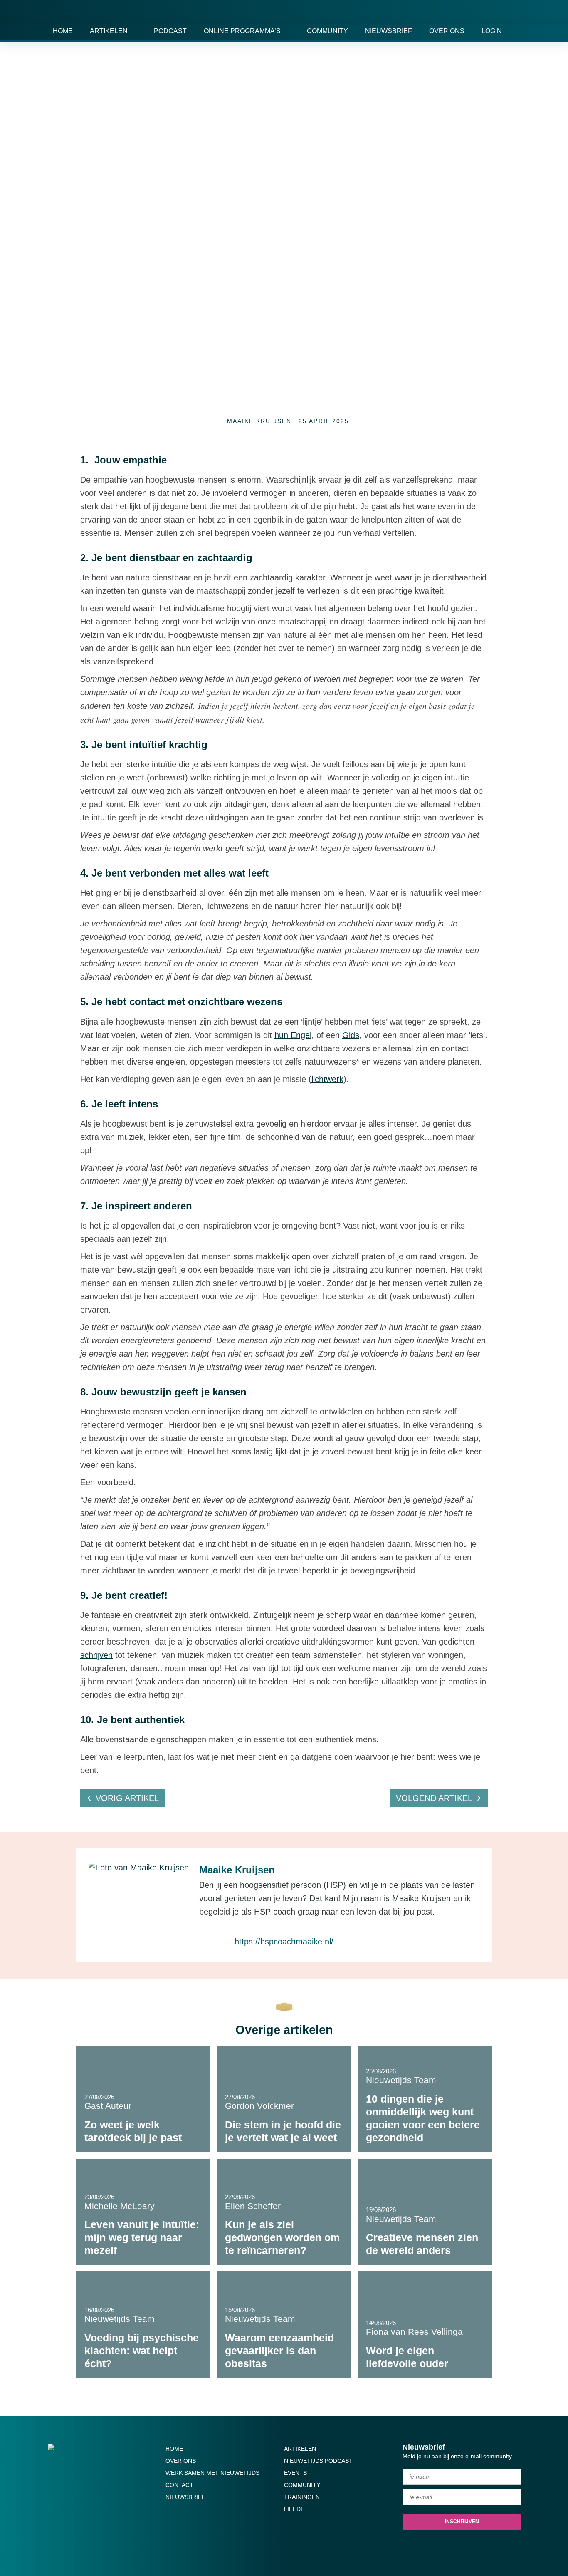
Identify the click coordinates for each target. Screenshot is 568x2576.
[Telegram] (300, 2546)
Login (492, 31)
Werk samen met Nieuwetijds (212, 2473)
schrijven (96, 1655)
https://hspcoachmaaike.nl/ (284, 1942)
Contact (179, 2485)
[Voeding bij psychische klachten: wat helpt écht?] (143, 2325)
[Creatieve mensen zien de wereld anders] (425, 2212)
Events (295, 2473)
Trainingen (302, 2497)
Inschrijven (462, 2522)
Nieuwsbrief (389, 31)
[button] (512, 31)
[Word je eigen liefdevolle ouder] (425, 2325)
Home (63, 31)
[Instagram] (252, 2546)
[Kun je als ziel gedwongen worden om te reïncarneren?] (284, 2212)
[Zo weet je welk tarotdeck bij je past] (143, 2099)
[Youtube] (236, 2546)
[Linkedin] (284, 2546)
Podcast (170, 31)
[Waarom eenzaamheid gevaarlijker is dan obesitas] (284, 2325)
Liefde (294, 2509)
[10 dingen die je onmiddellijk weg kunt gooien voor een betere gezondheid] (425, 2099)
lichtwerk (327, 1079)
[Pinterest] (316, 2546)
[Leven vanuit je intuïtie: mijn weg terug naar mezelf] (143, 2212)
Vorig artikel (127, 1798)
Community (327, 31)
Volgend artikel (434, 1798)
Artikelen (109, 31)
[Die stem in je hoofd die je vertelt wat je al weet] (284, 2099)
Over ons (447, 31)
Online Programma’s (242, 31)
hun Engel (293, 1035)
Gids (351, 1035)
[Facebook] (268, 2546)
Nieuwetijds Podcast (318, 2461)
